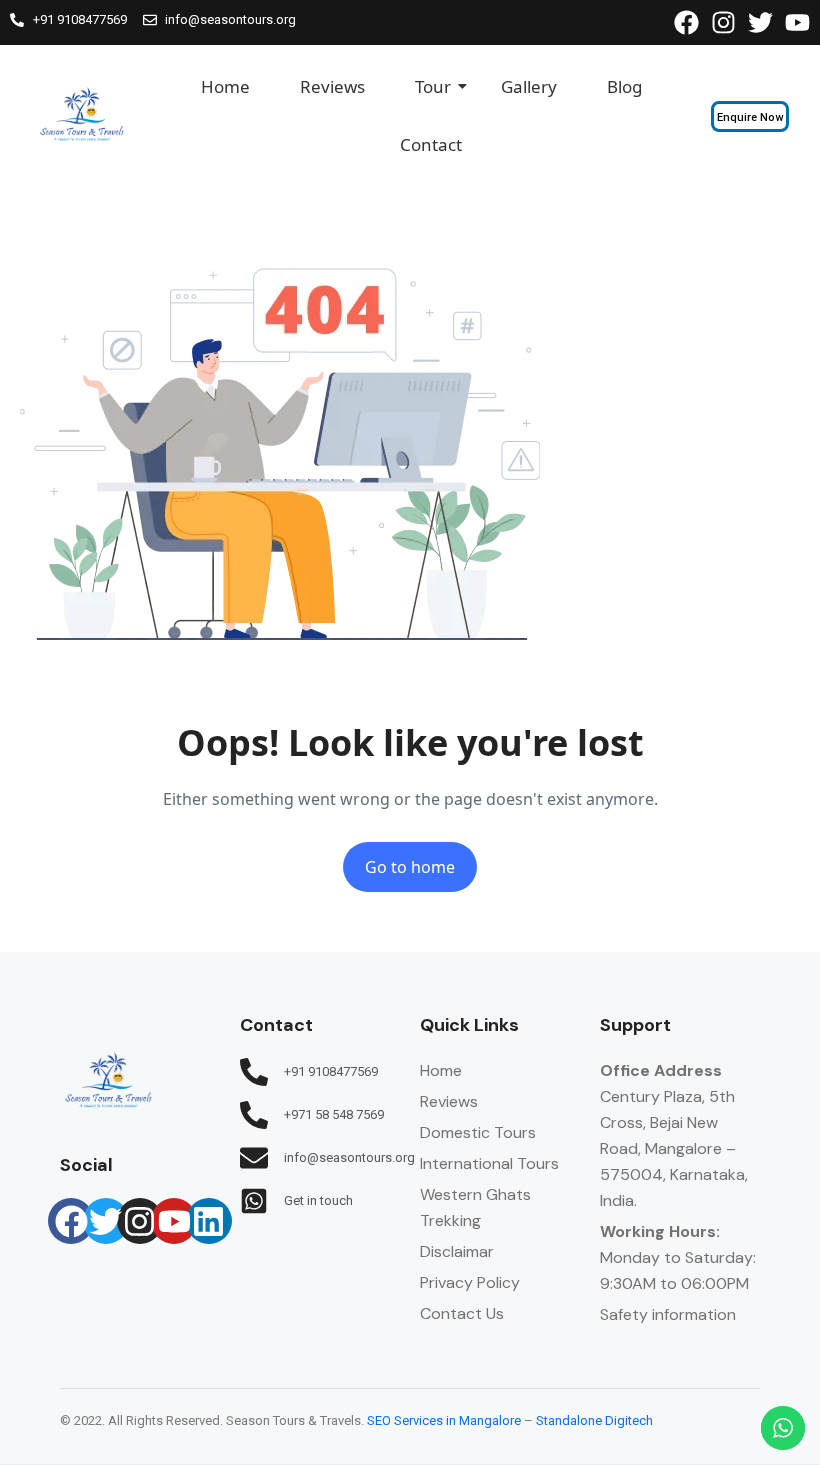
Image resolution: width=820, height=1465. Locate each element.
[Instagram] (140, 1221)
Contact (431, 144)
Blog (624, 86)
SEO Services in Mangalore (444, 1420)
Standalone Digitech (594, 1420)
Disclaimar (457, 1251)
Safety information (668, 1314)
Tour (433, 86)
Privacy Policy (470, 1282)
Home (225, 86)
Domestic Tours (478, 1132)
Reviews (332, 86)
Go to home (410, 867)
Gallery (529, 86)
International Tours (489, 1163)
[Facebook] (71, 1221)
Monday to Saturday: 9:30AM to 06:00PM (678, 1257)
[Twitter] (106, 1221)
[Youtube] (174, 1221)
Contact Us (462, 1313)
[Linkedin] (209, 1221)
